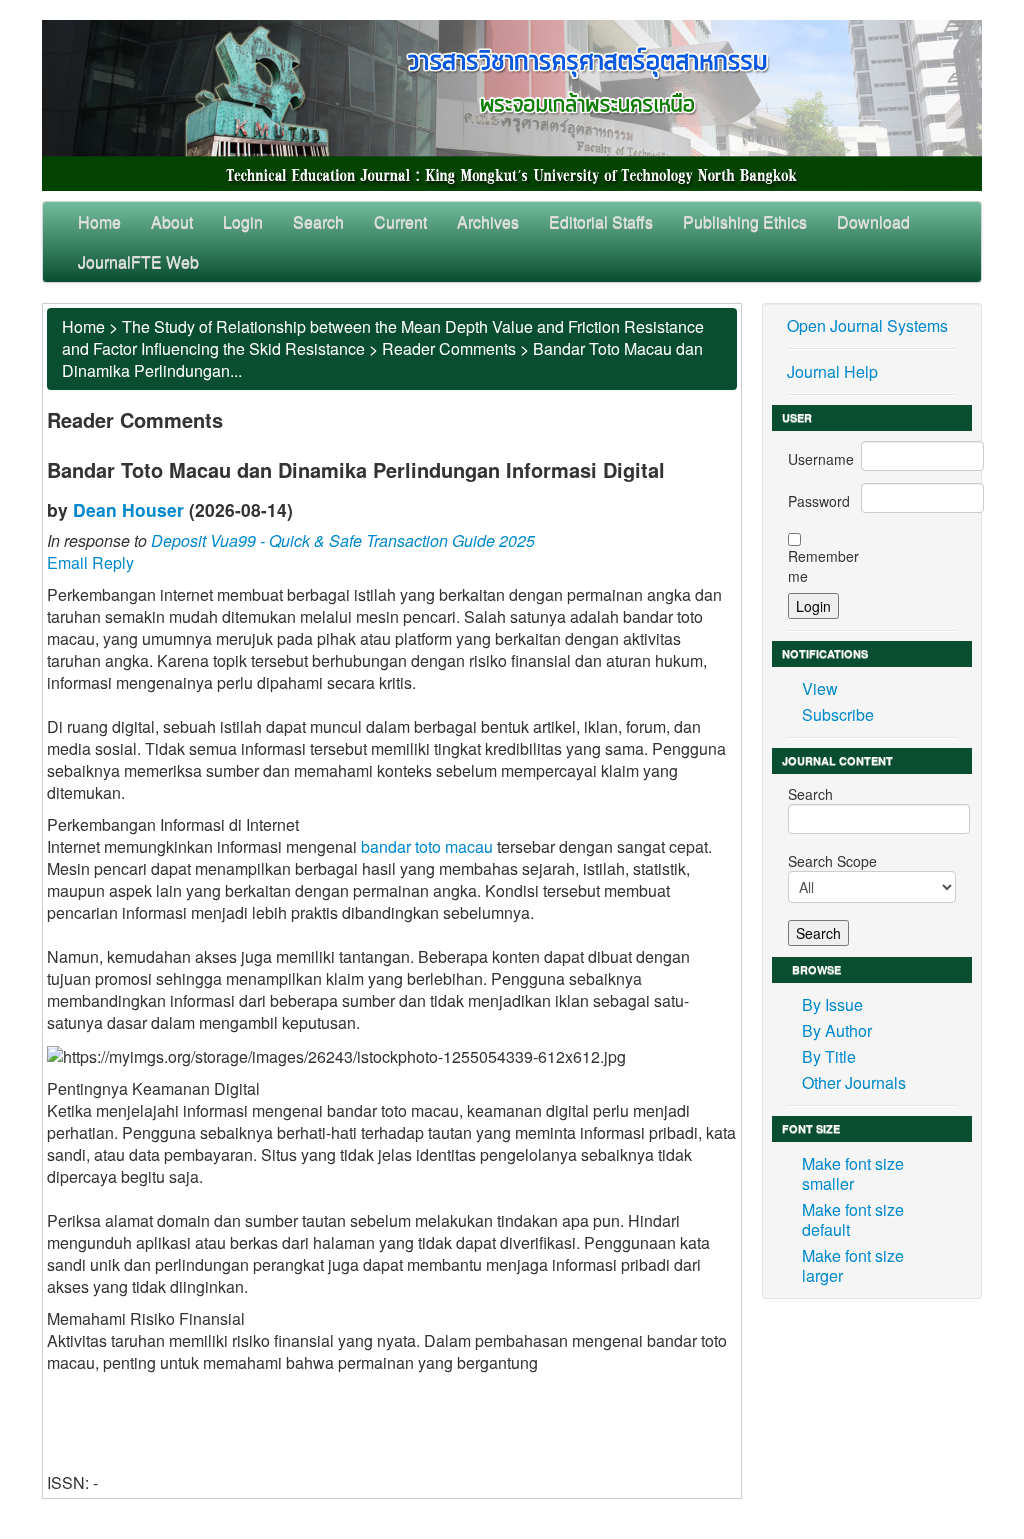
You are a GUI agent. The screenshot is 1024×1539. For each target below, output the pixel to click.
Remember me (823, 566)
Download (873, 221)
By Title (829, 1056)
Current (400, 221)
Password (819, 501)
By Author (837, 1030)
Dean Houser (128, 509)
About (172, 221)
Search (318, 221)
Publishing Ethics (745, 221)
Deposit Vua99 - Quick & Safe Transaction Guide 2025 (343, 540)
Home (99, 221)
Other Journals (854, 1082)
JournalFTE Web (138, 261)
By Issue (832, 1004)
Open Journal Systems (867, 325)
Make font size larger (853, 1265)
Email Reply (90, 562)
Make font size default (853, 1219)
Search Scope (832, 861)
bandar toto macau (427, 846)
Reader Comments (449, 348)
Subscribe (838, 714)
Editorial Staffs (601, 221)
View (820, 688)
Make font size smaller (853, 1173)
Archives (488, 221)
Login (243, 221)
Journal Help (832, 371)
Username (821, 459)
